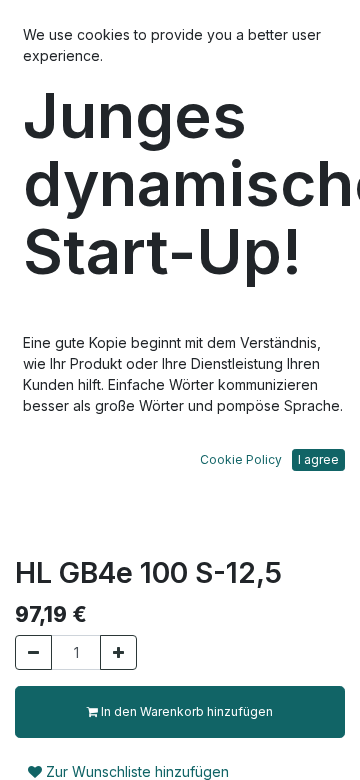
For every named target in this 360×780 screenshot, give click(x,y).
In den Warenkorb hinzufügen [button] (185, 711)
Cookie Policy (241, 459)
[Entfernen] (33, 652)
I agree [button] (318, 459)
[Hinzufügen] (118, 652)
